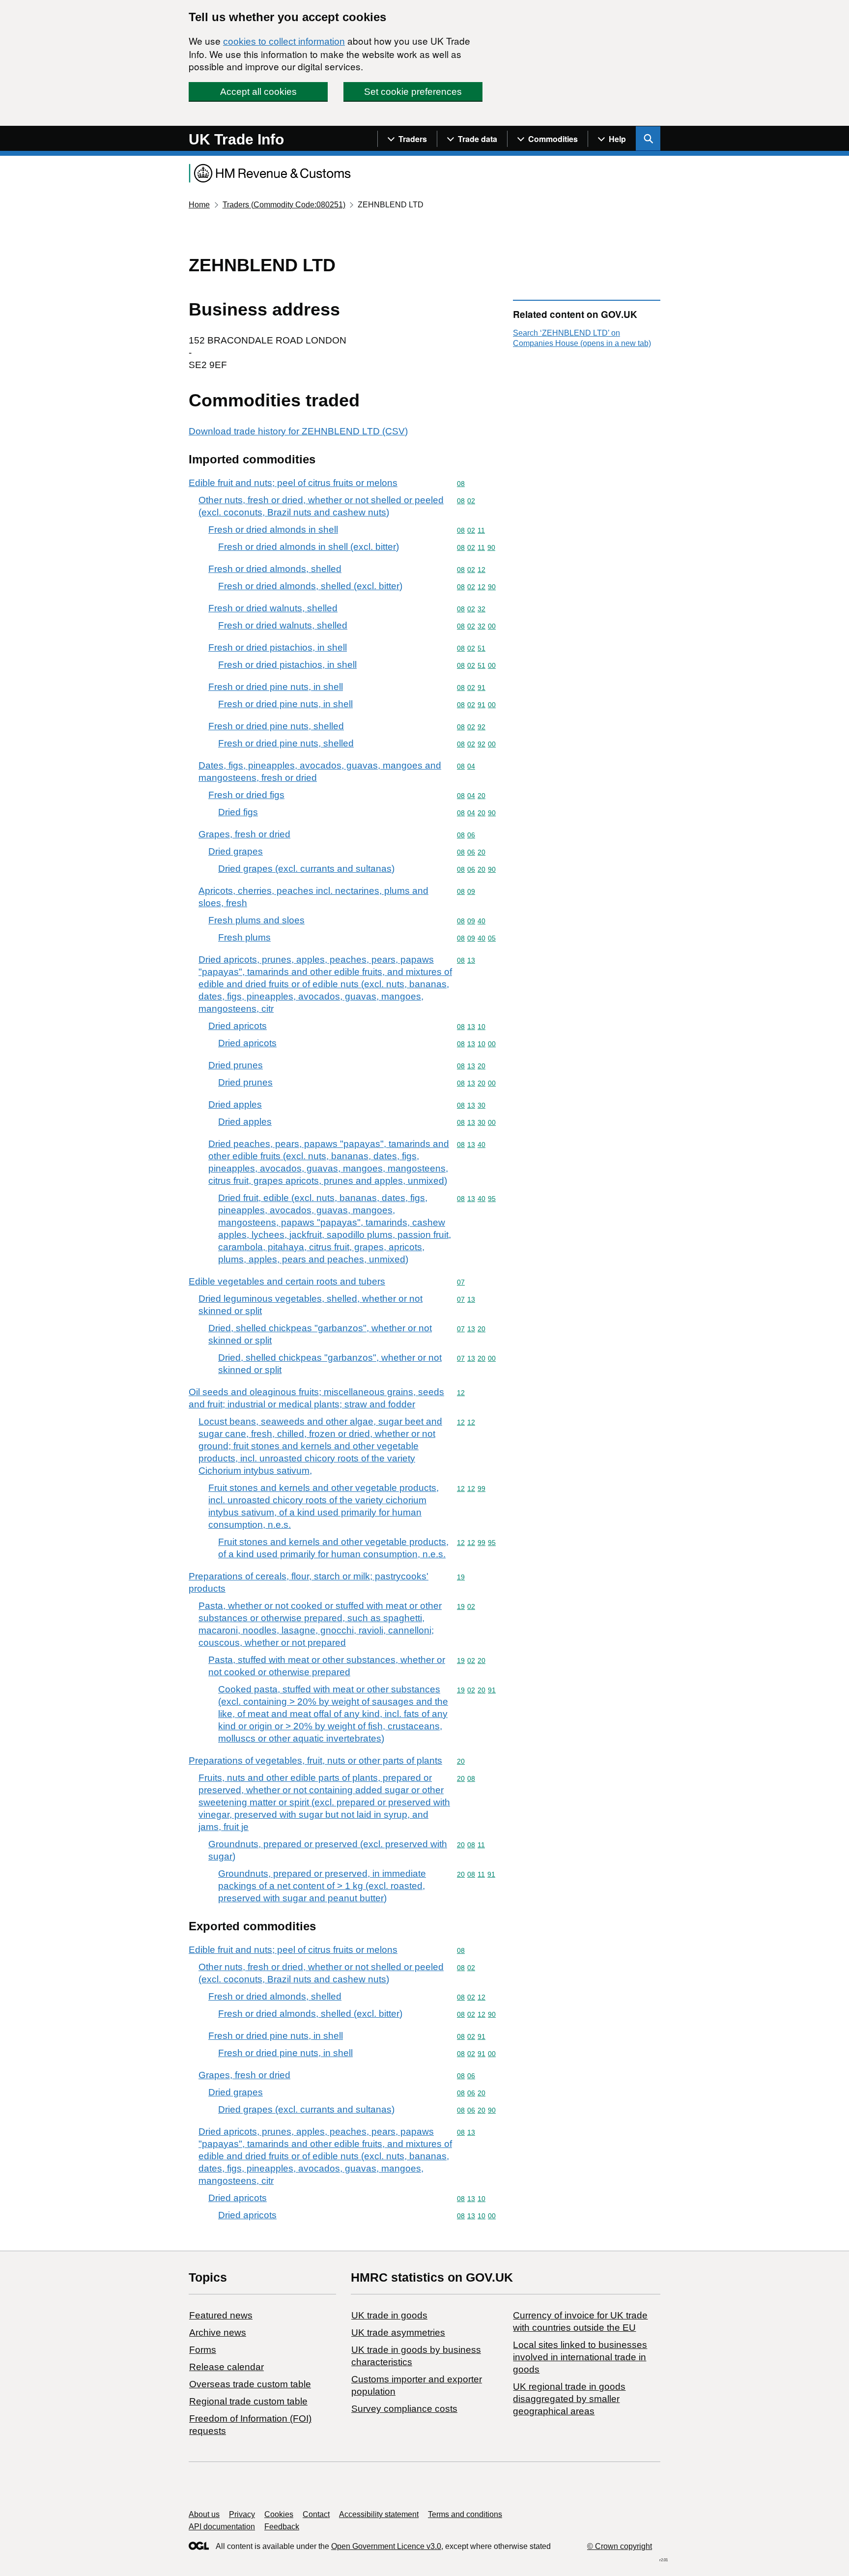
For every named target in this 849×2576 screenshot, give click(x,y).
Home (199, 205)
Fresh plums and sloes (256, 920)
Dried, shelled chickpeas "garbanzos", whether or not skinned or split (320, 1334)
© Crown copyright (620, 2546)
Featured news (221, 2315)
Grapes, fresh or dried (244, 834)
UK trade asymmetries (398, 2333)
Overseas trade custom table (250, 2384)
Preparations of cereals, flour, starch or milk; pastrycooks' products (309, 1582)
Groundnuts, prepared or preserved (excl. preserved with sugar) (328, 1850)
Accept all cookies (258, 92)
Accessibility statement (379, 2514)
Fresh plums (244, 937)
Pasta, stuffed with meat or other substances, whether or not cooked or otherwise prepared (327, 1666)
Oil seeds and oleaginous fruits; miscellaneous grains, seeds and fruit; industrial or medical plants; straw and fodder (316, 1398)
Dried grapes (236, 851)
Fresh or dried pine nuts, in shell (276, 687)
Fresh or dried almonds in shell (273, 530)
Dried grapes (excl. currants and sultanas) (306, 869)
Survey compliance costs (404, 2409)
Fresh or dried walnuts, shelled (273, 608)
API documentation (222, 2527)
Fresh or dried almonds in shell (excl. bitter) (309, 547)
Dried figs (238, 812)
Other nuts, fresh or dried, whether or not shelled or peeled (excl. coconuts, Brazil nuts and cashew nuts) (321, 506)
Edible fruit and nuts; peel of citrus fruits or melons (293, 483)
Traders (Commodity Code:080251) (284, 205)
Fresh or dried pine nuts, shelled (276, 726)
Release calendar (226, 2367)
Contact (316, 2514)
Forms (203, 2350)
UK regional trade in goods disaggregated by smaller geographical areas (569, 2399)
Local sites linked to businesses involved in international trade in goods (580, 2357)
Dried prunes (236, 1065)
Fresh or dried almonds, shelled (275, 569)
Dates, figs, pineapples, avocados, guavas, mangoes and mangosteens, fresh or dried (320, 772)
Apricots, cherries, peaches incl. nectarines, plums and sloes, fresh (313, 897)
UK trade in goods (389, 2315)
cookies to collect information (284, 42)
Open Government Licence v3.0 (386, 2546)
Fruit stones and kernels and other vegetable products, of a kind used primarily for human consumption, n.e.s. (333, 1548)
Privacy (242, 2514)
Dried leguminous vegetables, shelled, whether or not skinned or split (311, 1305)
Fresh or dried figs (246, 795)
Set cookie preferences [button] (413, 92)
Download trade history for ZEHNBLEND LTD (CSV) (298, 431)
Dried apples (235, 1104)
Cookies (279, 2514)
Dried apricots (238, 1026)
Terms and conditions (465, 2514)
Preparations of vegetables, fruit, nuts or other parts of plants (315, 1760)
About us (204, 2514)
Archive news (218, 2333)
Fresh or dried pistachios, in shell (278, 647)
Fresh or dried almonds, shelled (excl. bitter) (310, 586)
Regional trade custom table (248, 2401)
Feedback (282, 2527)
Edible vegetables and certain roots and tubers (287, 1281)
